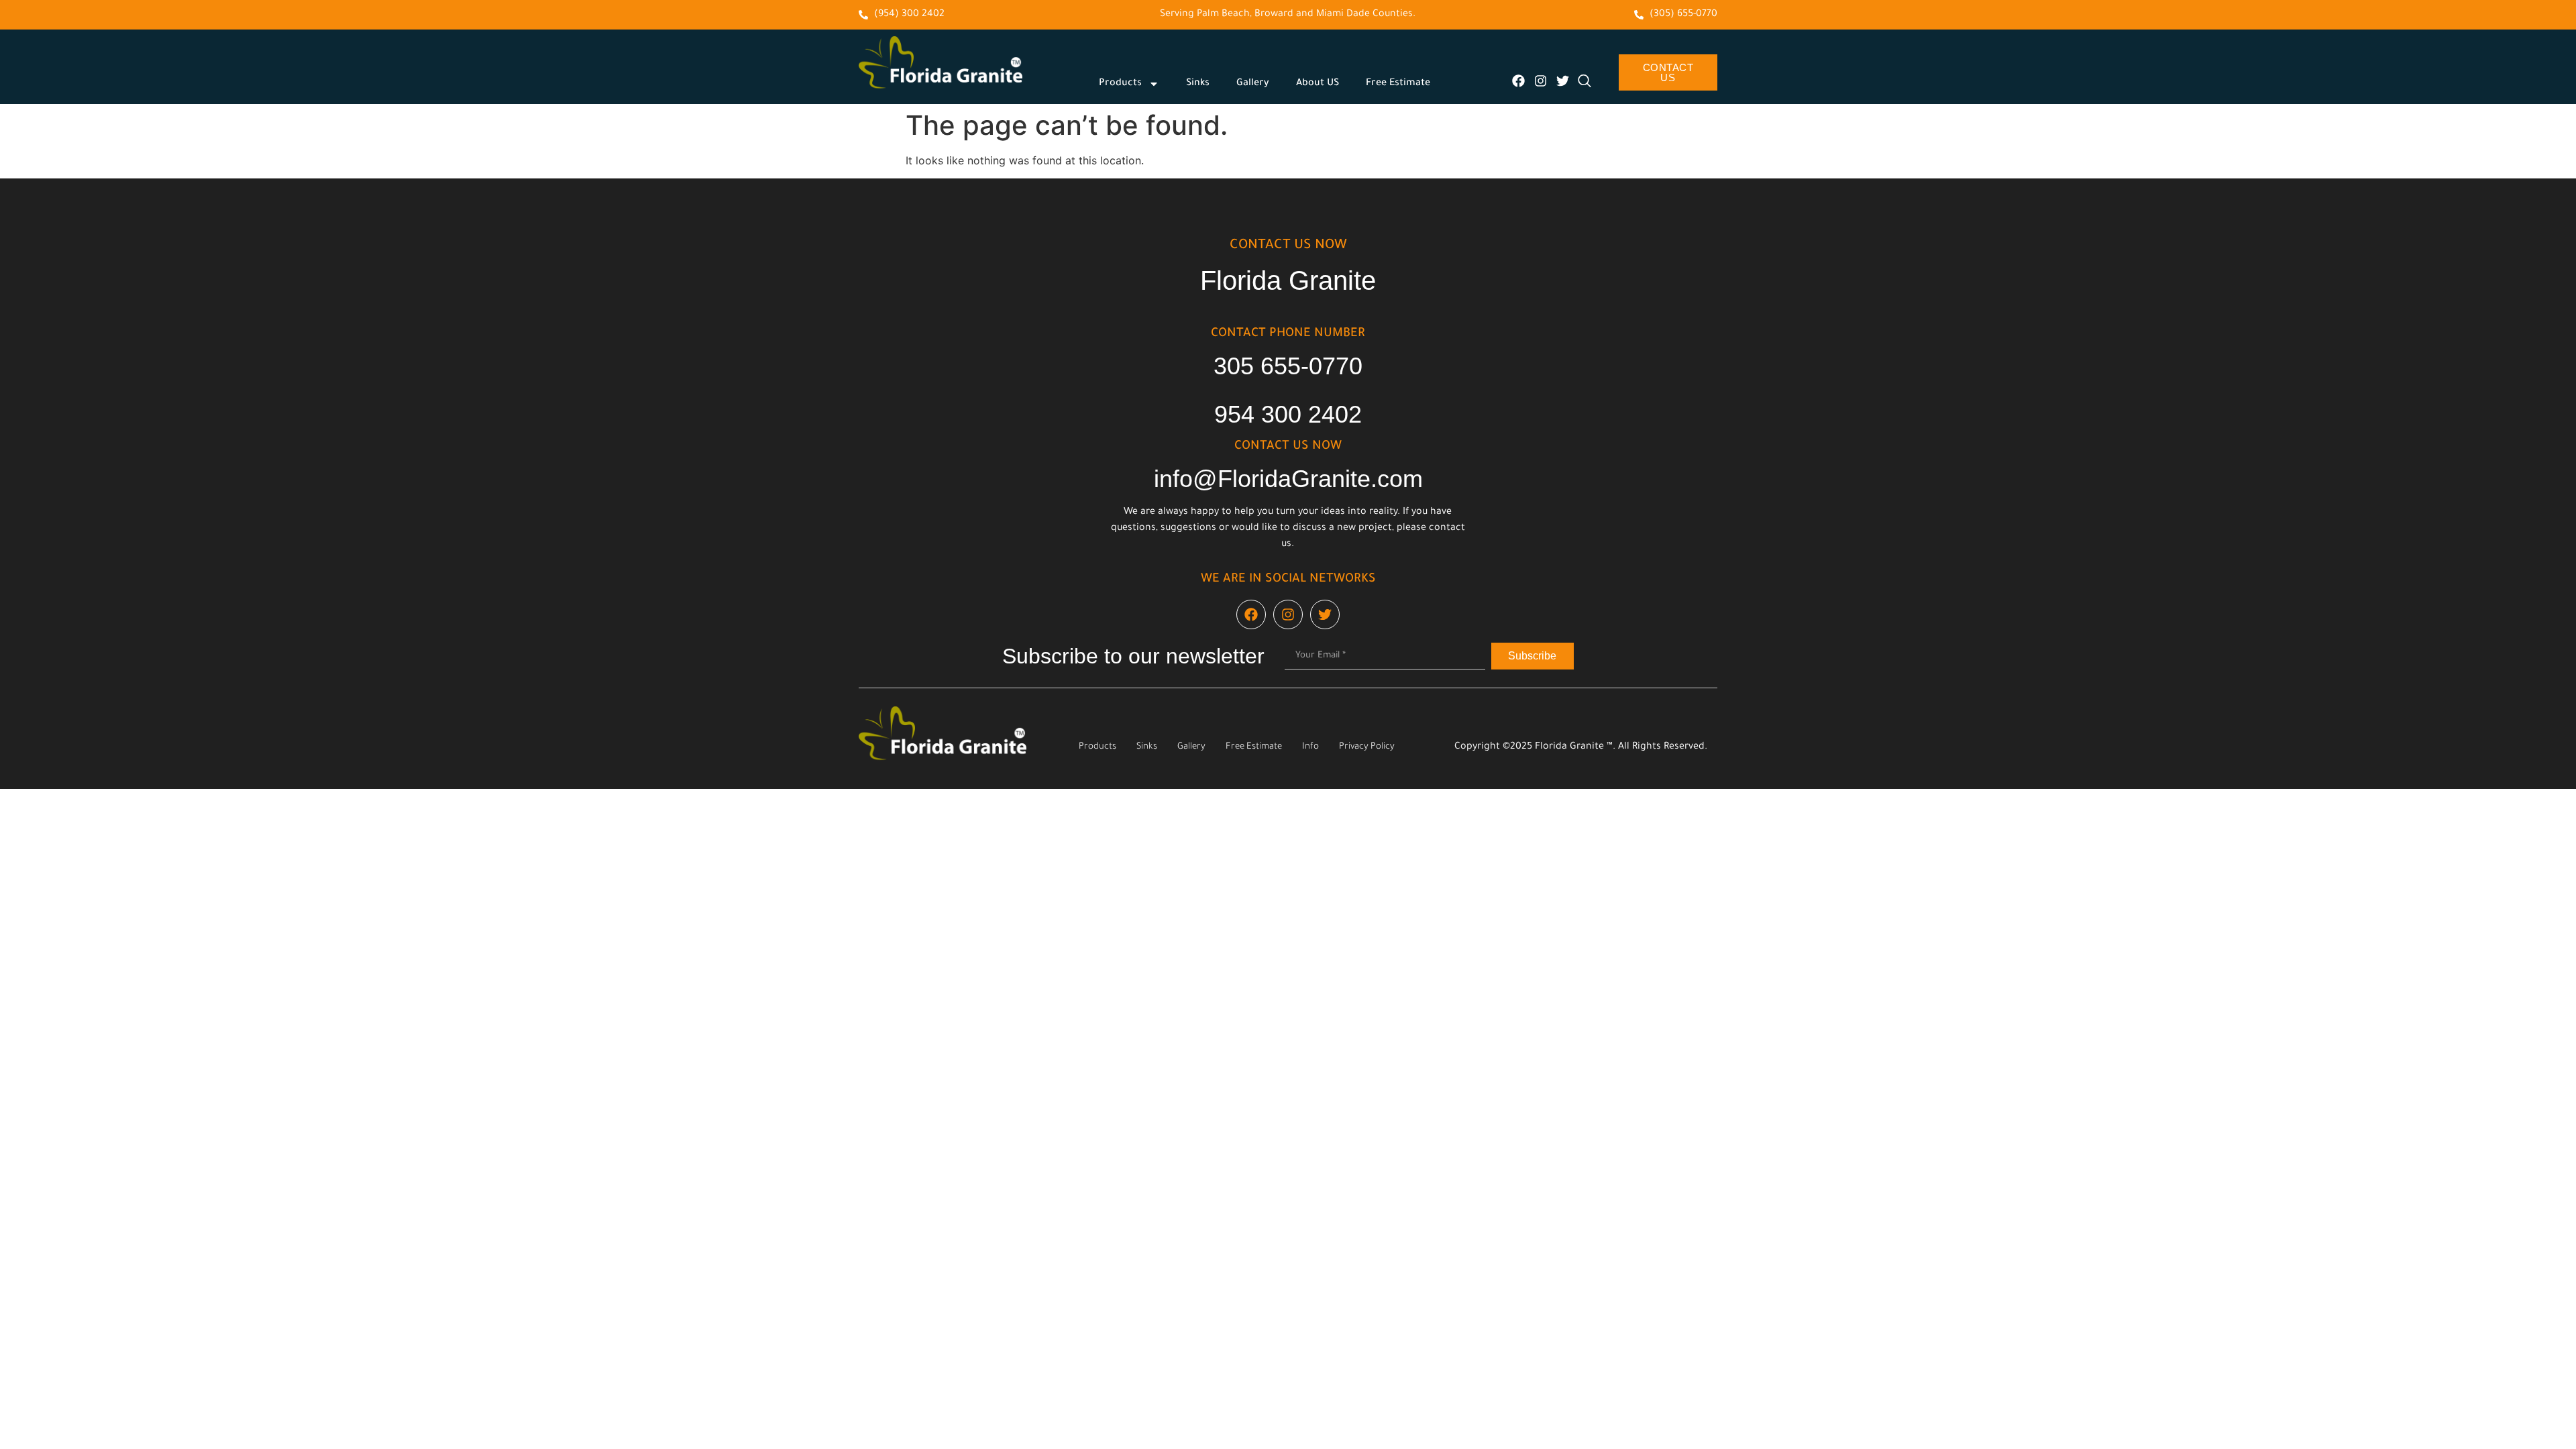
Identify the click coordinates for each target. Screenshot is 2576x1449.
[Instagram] (1541, 81)
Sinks (1198, 84)
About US (1318, 84)
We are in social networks (1288, 580)
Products (1120, 84)
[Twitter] (1563, 81)
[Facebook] (1518, 81)
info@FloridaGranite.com (1288, 479)
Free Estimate (1398, 84)
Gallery (1253, 84)
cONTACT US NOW (1288, 246)
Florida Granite (1288, 280)
